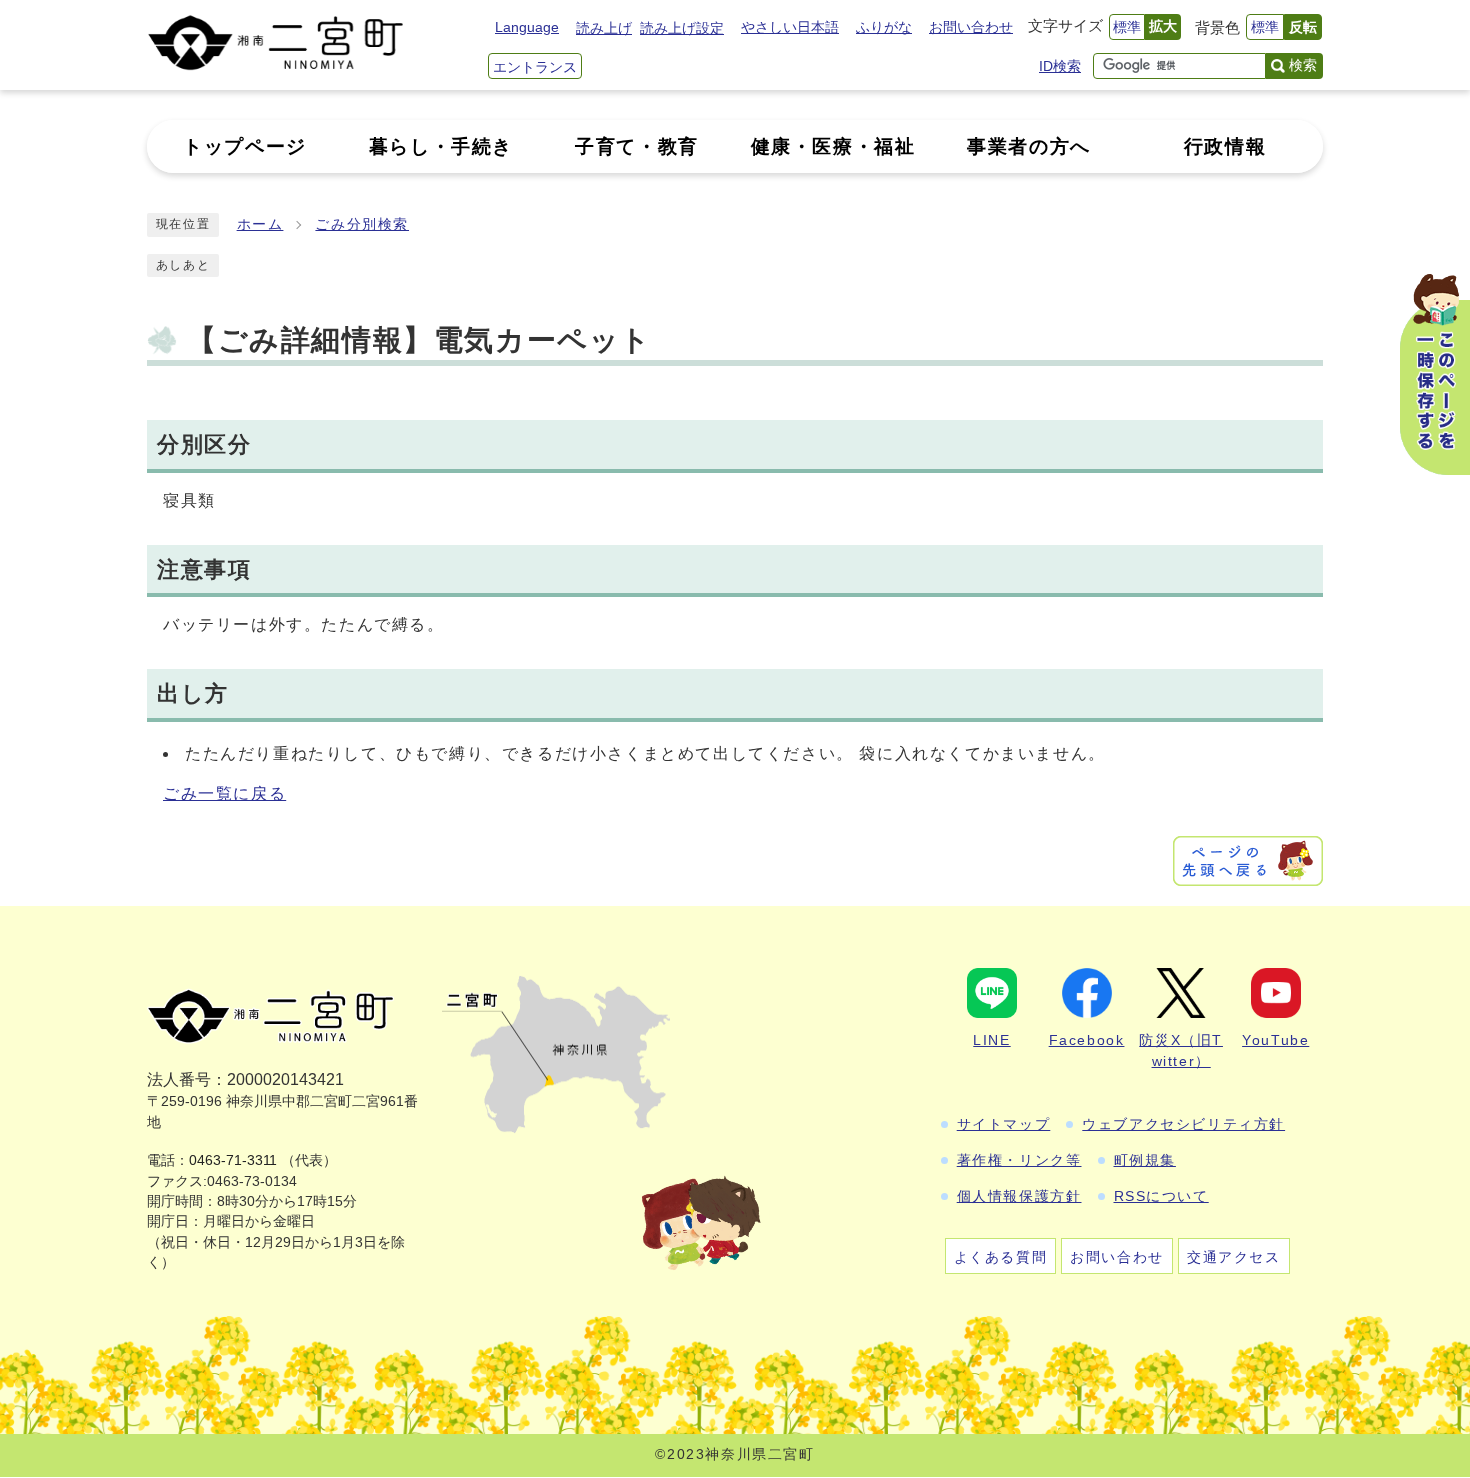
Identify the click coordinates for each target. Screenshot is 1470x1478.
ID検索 (1060, 66)
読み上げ (604, 28)
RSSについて (1161, 1196)
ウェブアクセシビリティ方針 (1183, 1124)
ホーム (260, 224)
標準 (1127, 27)
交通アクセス (1234, 1257)
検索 (1303, 65)
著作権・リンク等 (1019, 1160)
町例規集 (1145, 1160)
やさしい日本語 (790, 27)
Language (527, 27)
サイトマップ (1004, 1124)
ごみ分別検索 (362, 224)
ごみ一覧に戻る (224, 793)
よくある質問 (1001, 1257)
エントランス (535, 67)
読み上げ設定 (682, 28)
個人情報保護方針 (1019, 1196)
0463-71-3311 (233, 1160)
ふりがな (884, 27)
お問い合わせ (971, 27)
